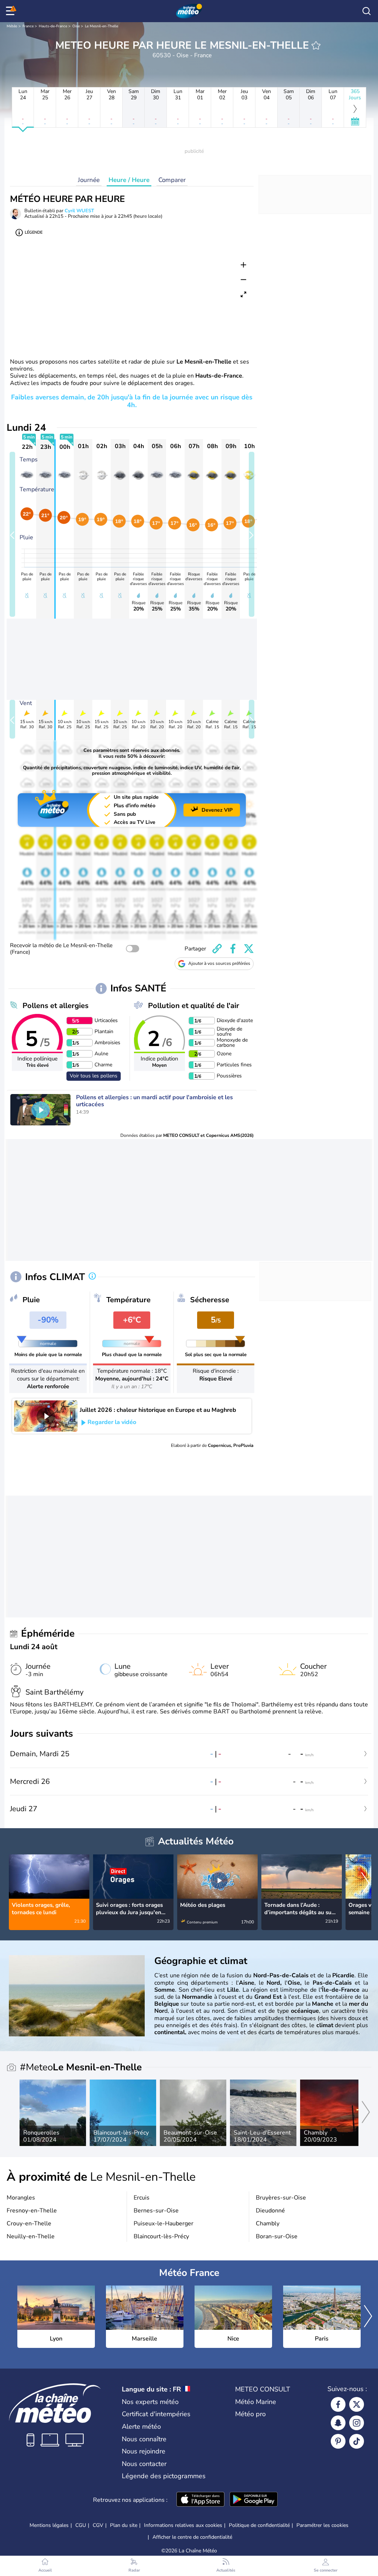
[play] (41, 1110)
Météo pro (250, 2414)
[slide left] (12, 534)
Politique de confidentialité (259, 2525)
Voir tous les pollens (94, 1076)
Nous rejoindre (144, 2451)
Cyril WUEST (79, 211)
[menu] (11, 11)
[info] (92, 1277)
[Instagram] (357, 2423)
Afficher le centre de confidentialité (192, 2537)
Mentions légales (49, 2525)
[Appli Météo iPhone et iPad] (200, 2500)
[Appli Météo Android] (254, 2500)
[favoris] (316, 45)
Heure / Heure (129, 180)
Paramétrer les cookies (322, 2525)
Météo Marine (256, 2402)
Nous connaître (144, 2439)
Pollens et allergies (56, 1006)
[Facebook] (338, 2404)
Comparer (172, 180)
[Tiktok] (357, 2441)
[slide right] (252, 534)
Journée (89, 180)
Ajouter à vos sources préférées (219, 963)
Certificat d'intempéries (156, 2414)
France (28, 26)
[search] (367, 11)
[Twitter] (357, 2404)
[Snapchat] (338, 2423)
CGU (81, 2525)
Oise (76, 26)
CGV (98, 2525)
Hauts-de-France (53, 26)
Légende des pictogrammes (164, 2476)
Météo (12, 26)
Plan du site (124, 2525)
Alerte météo (141, 2427)
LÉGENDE (34, 232)
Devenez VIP (217, 810)
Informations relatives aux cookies (183, 2525)
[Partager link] (217, 949)
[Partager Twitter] (249, 949)
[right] (365, 1884)
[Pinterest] (338, 2441)
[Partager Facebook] (233, 949)
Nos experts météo (150, 2402)
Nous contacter (144, 2464)
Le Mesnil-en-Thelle (102, 26)
